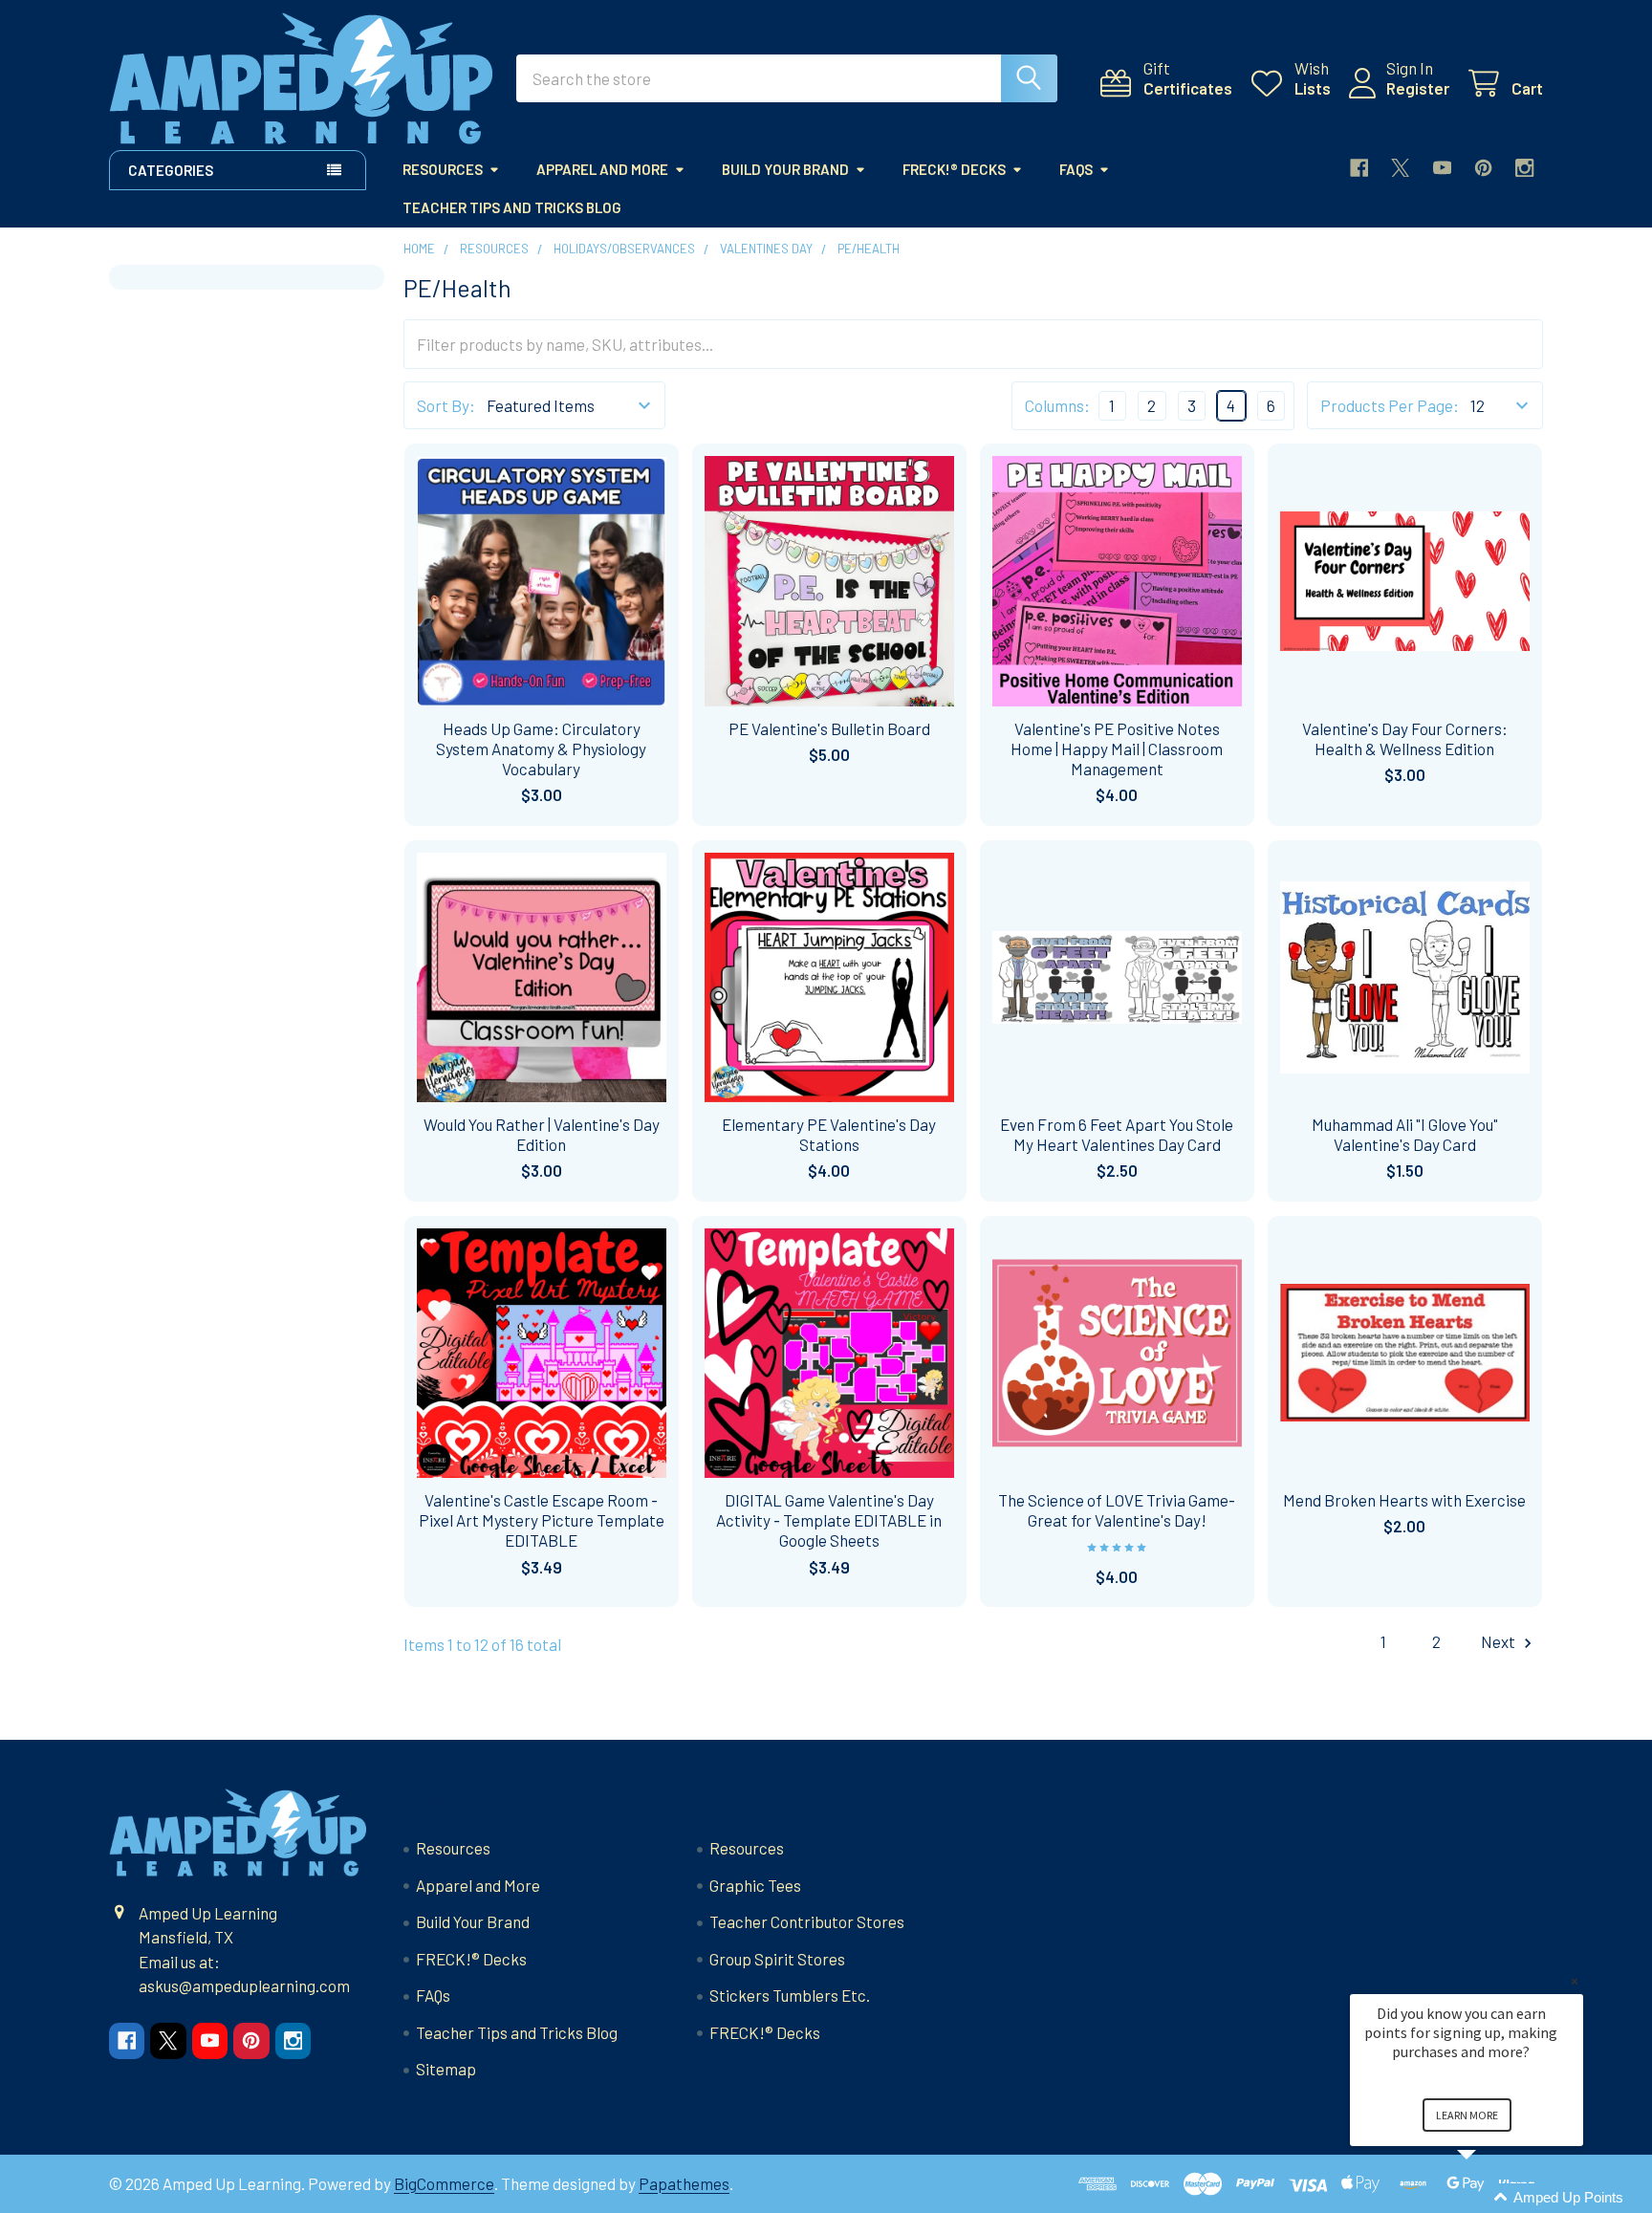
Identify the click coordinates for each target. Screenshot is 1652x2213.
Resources (443, 169)
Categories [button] (171, 170)
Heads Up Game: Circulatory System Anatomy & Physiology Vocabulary (541, 749)
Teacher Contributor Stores (807, 1921)
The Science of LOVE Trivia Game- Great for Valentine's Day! (1117, 1510)
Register (1418, 88)
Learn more (1467, 2115)
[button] (1489, 2198)
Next (1500, 1641)
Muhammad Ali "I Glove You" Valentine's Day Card (1405, 1134)
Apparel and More (602, 169)
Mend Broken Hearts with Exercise (1404, 1500)
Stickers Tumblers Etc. (790, 1995)
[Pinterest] (1483, 168)
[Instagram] (1524, 168)
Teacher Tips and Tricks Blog (512, 207)
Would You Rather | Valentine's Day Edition (542, 1134)
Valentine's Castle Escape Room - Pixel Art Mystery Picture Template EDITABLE (542, 1520)
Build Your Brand (785, 169)
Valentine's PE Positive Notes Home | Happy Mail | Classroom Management (1117, 749)
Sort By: (446, 405)
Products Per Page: (1390, 405)
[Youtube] (1442, 168)
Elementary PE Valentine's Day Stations (829, 1134)
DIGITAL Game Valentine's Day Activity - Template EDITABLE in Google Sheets (829, 1520)
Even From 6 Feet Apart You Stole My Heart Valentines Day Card (1117, 1134)
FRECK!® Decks (954, 169)
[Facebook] (1359, 168)
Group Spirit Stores (777, 1959)
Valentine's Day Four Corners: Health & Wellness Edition (1405, 738)
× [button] (1575, 1981)
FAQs (1076, 169)
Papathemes (684, 2183)
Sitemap (446, 2069)
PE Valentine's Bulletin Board (829, 728)
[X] (1400, 168)
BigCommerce (444, 2183)
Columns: (1057, 405)
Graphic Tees (755, 1885)
